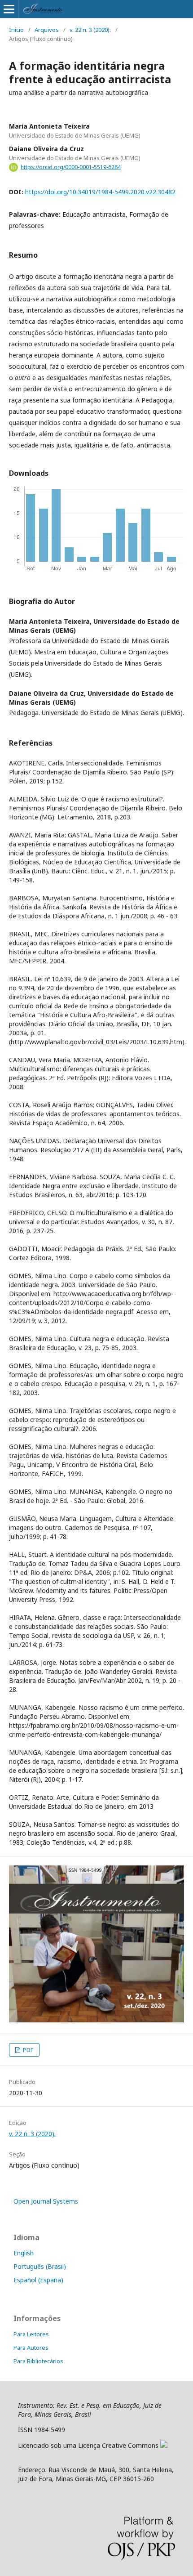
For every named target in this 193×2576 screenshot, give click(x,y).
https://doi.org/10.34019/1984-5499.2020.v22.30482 (100, 192)
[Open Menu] (9, 9)
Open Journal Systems (46, 2201)
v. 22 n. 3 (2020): (90, 30)
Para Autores (31, 2348)
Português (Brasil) (40, 2266)
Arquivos (47, 30)
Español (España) (38, 2280)
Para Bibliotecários (38, 2361)
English (24, 2253)
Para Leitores (31, 2334)
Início (16, 30)
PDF (27, 2050)
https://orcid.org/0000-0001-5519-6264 (71, 167)
